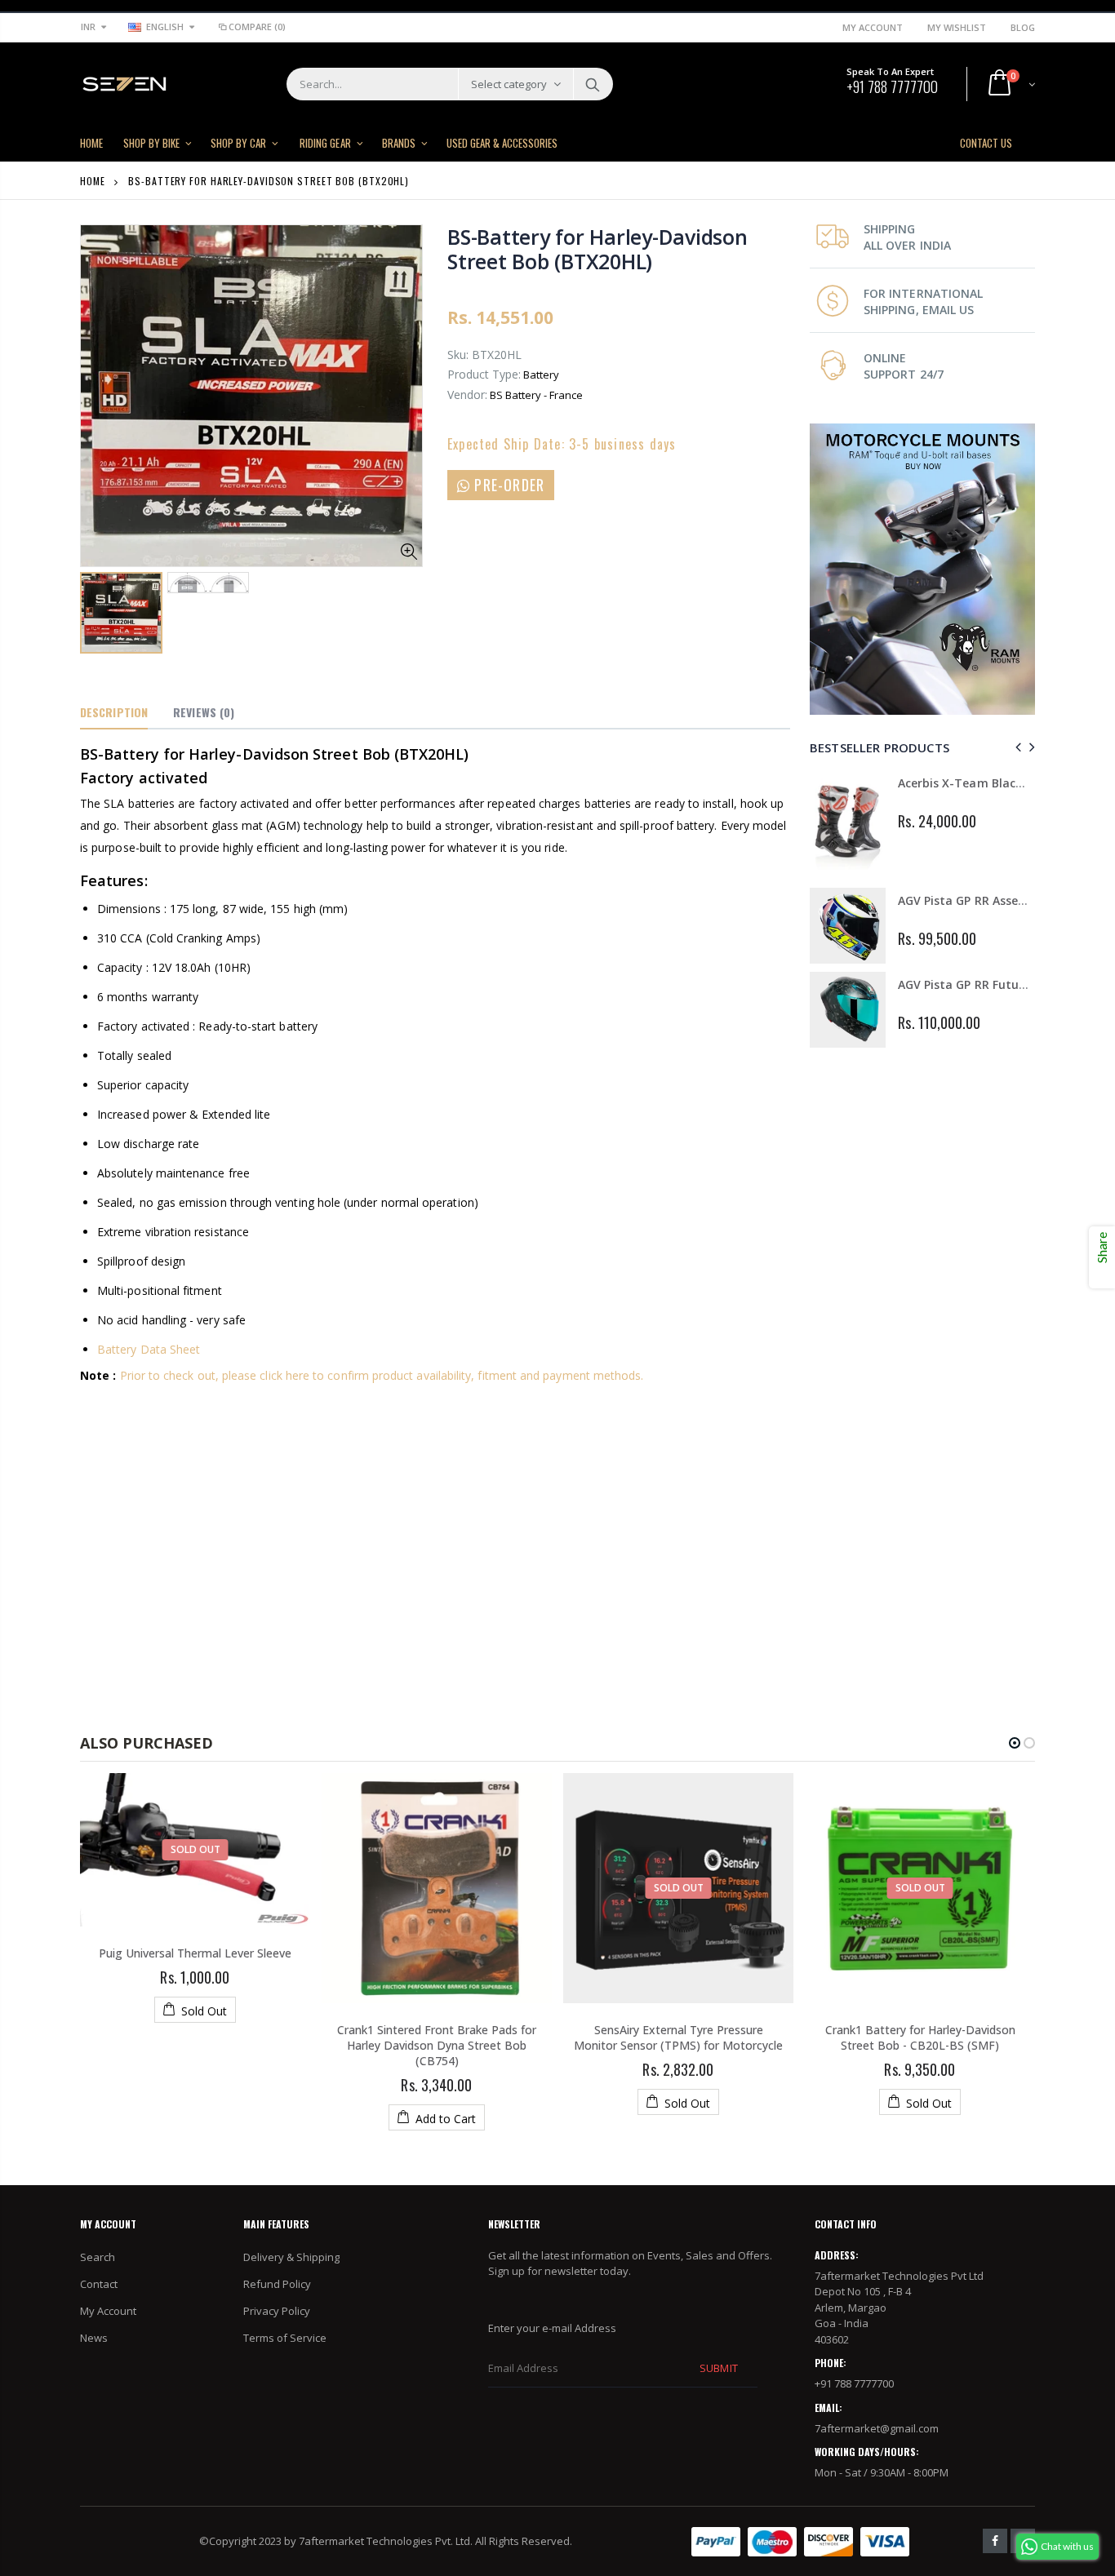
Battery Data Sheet (149, 1349)
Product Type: (484, 374)
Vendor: (467, 395)
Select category (509, 84)
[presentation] (1016, 747)
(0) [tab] (204, 712)
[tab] (114, 713)
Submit (718, 2368)
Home (93, 181)
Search (592, 84)
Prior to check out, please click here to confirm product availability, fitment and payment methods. (382, 1375)
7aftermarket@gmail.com (877, 2428)
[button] (1015, 1743)
